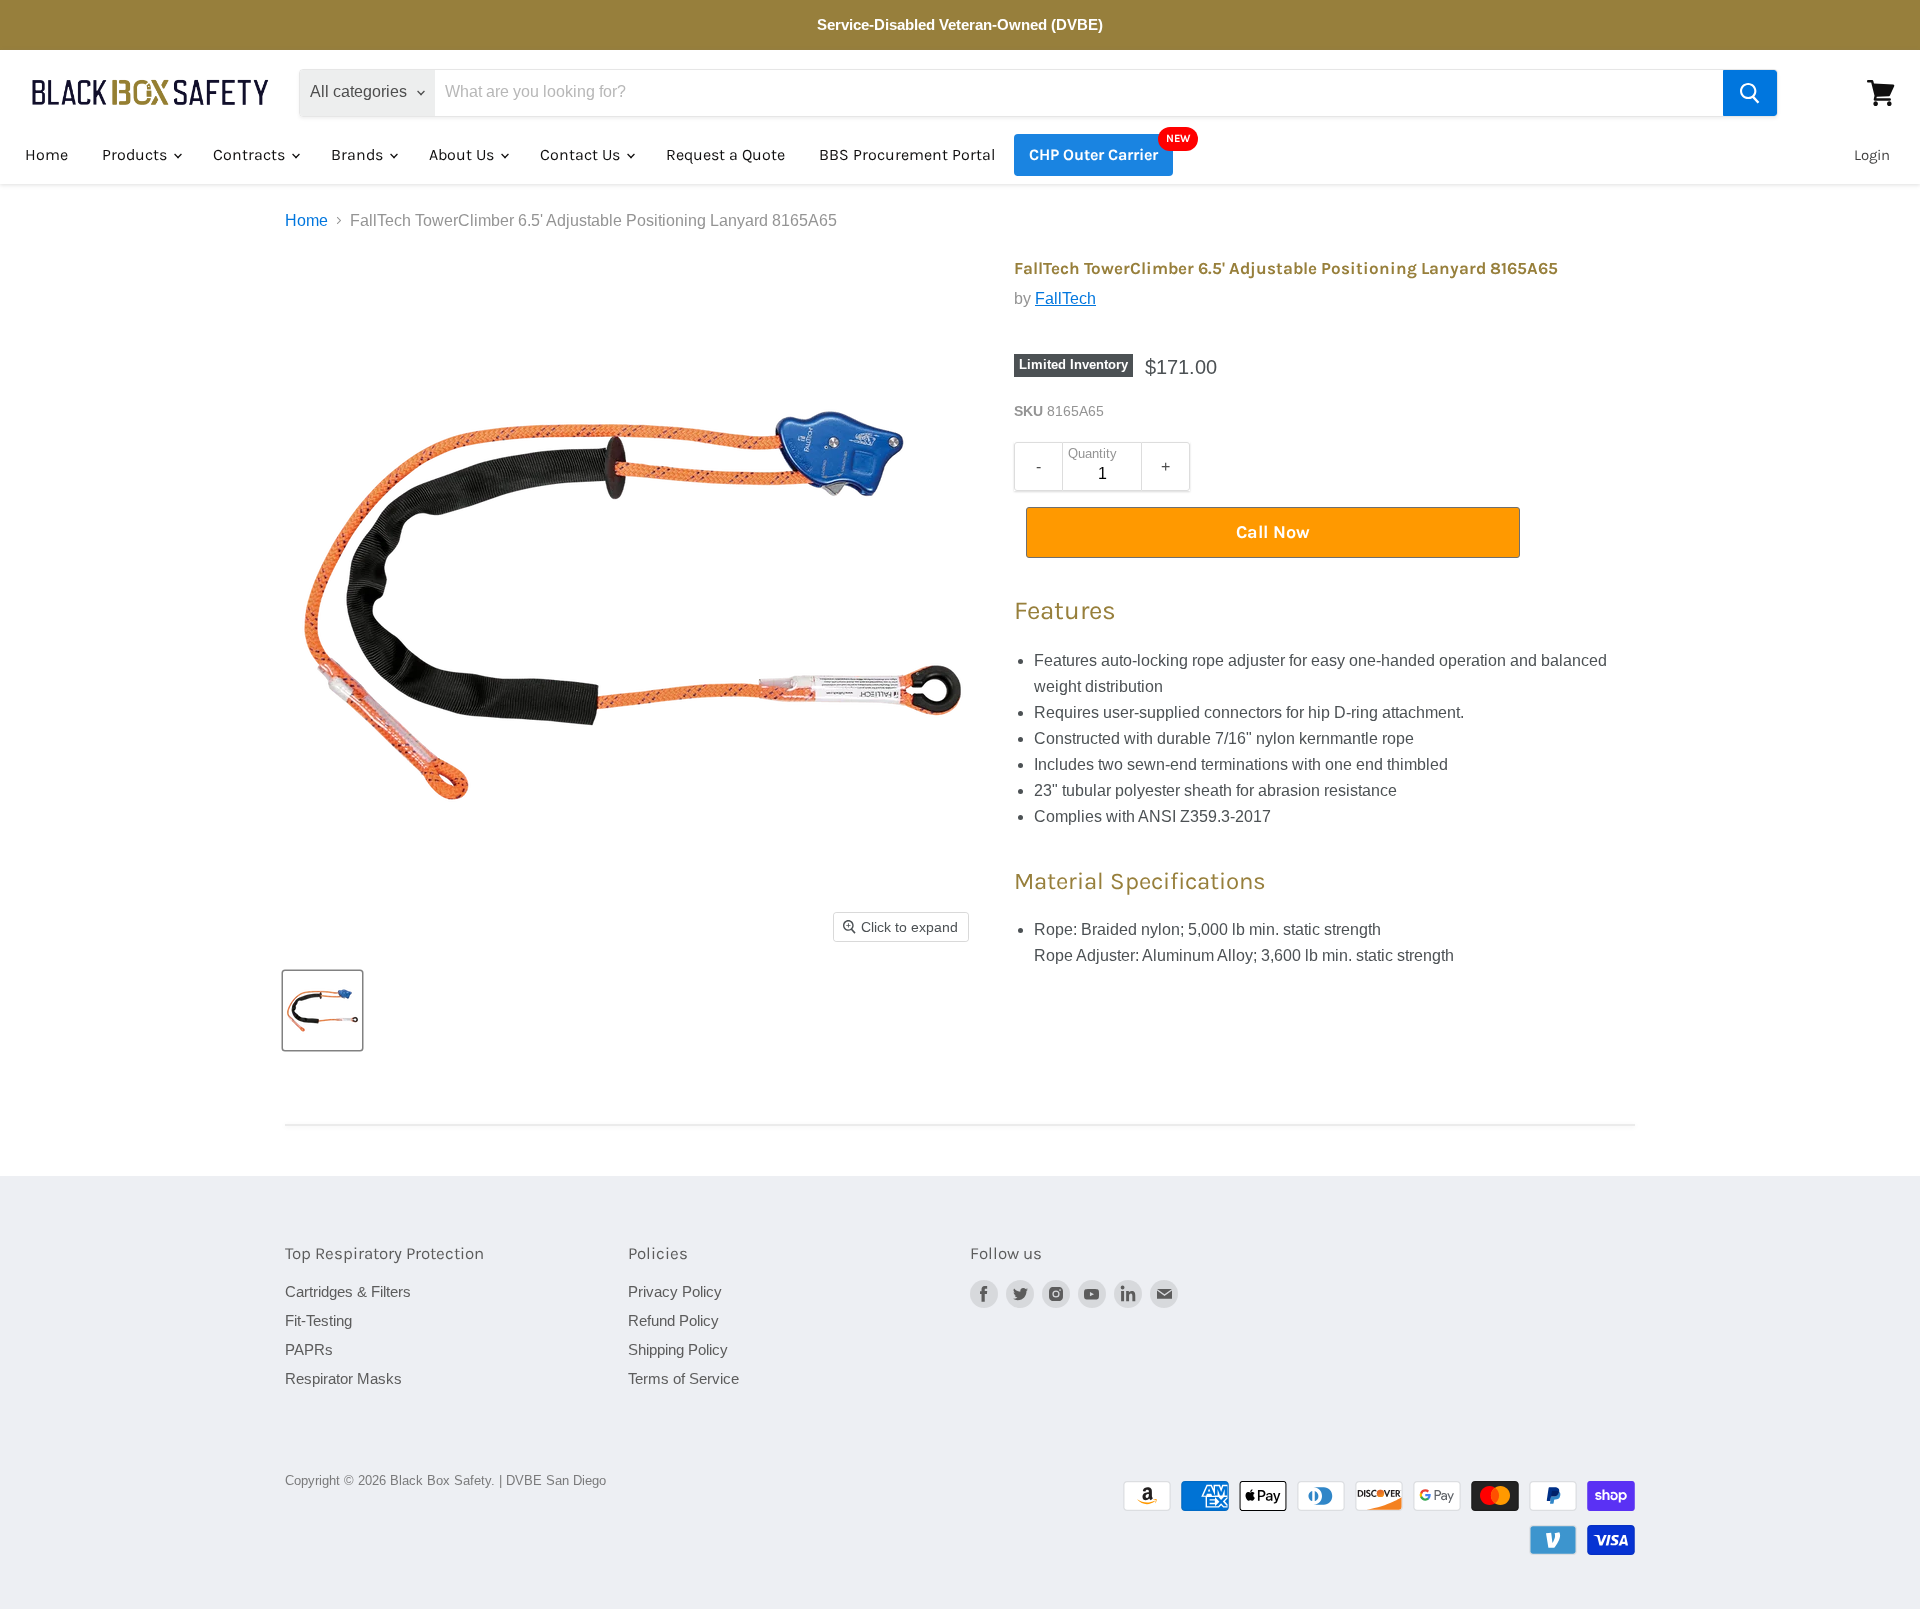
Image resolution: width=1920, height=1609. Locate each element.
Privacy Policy (675, 1291)
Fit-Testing (318, 1320)
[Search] (1750, 93)
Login (1872, 155)
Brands (359, 154)
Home (46, 154)
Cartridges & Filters (348, 1291)
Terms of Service (683, 1378)
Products (136, 154)
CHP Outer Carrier (1093, 154)
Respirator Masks (343, 1378)
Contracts (251, 154)
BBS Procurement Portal (907, 154)
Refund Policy (673, 1320)
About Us (463, 154)
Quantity (1092, 454)
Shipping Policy (678, 1349)
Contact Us (582, 154)
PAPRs (309, 1349)
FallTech (1065, 298)
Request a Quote (725, 154)
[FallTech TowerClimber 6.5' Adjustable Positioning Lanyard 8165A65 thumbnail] (322, 1010)
